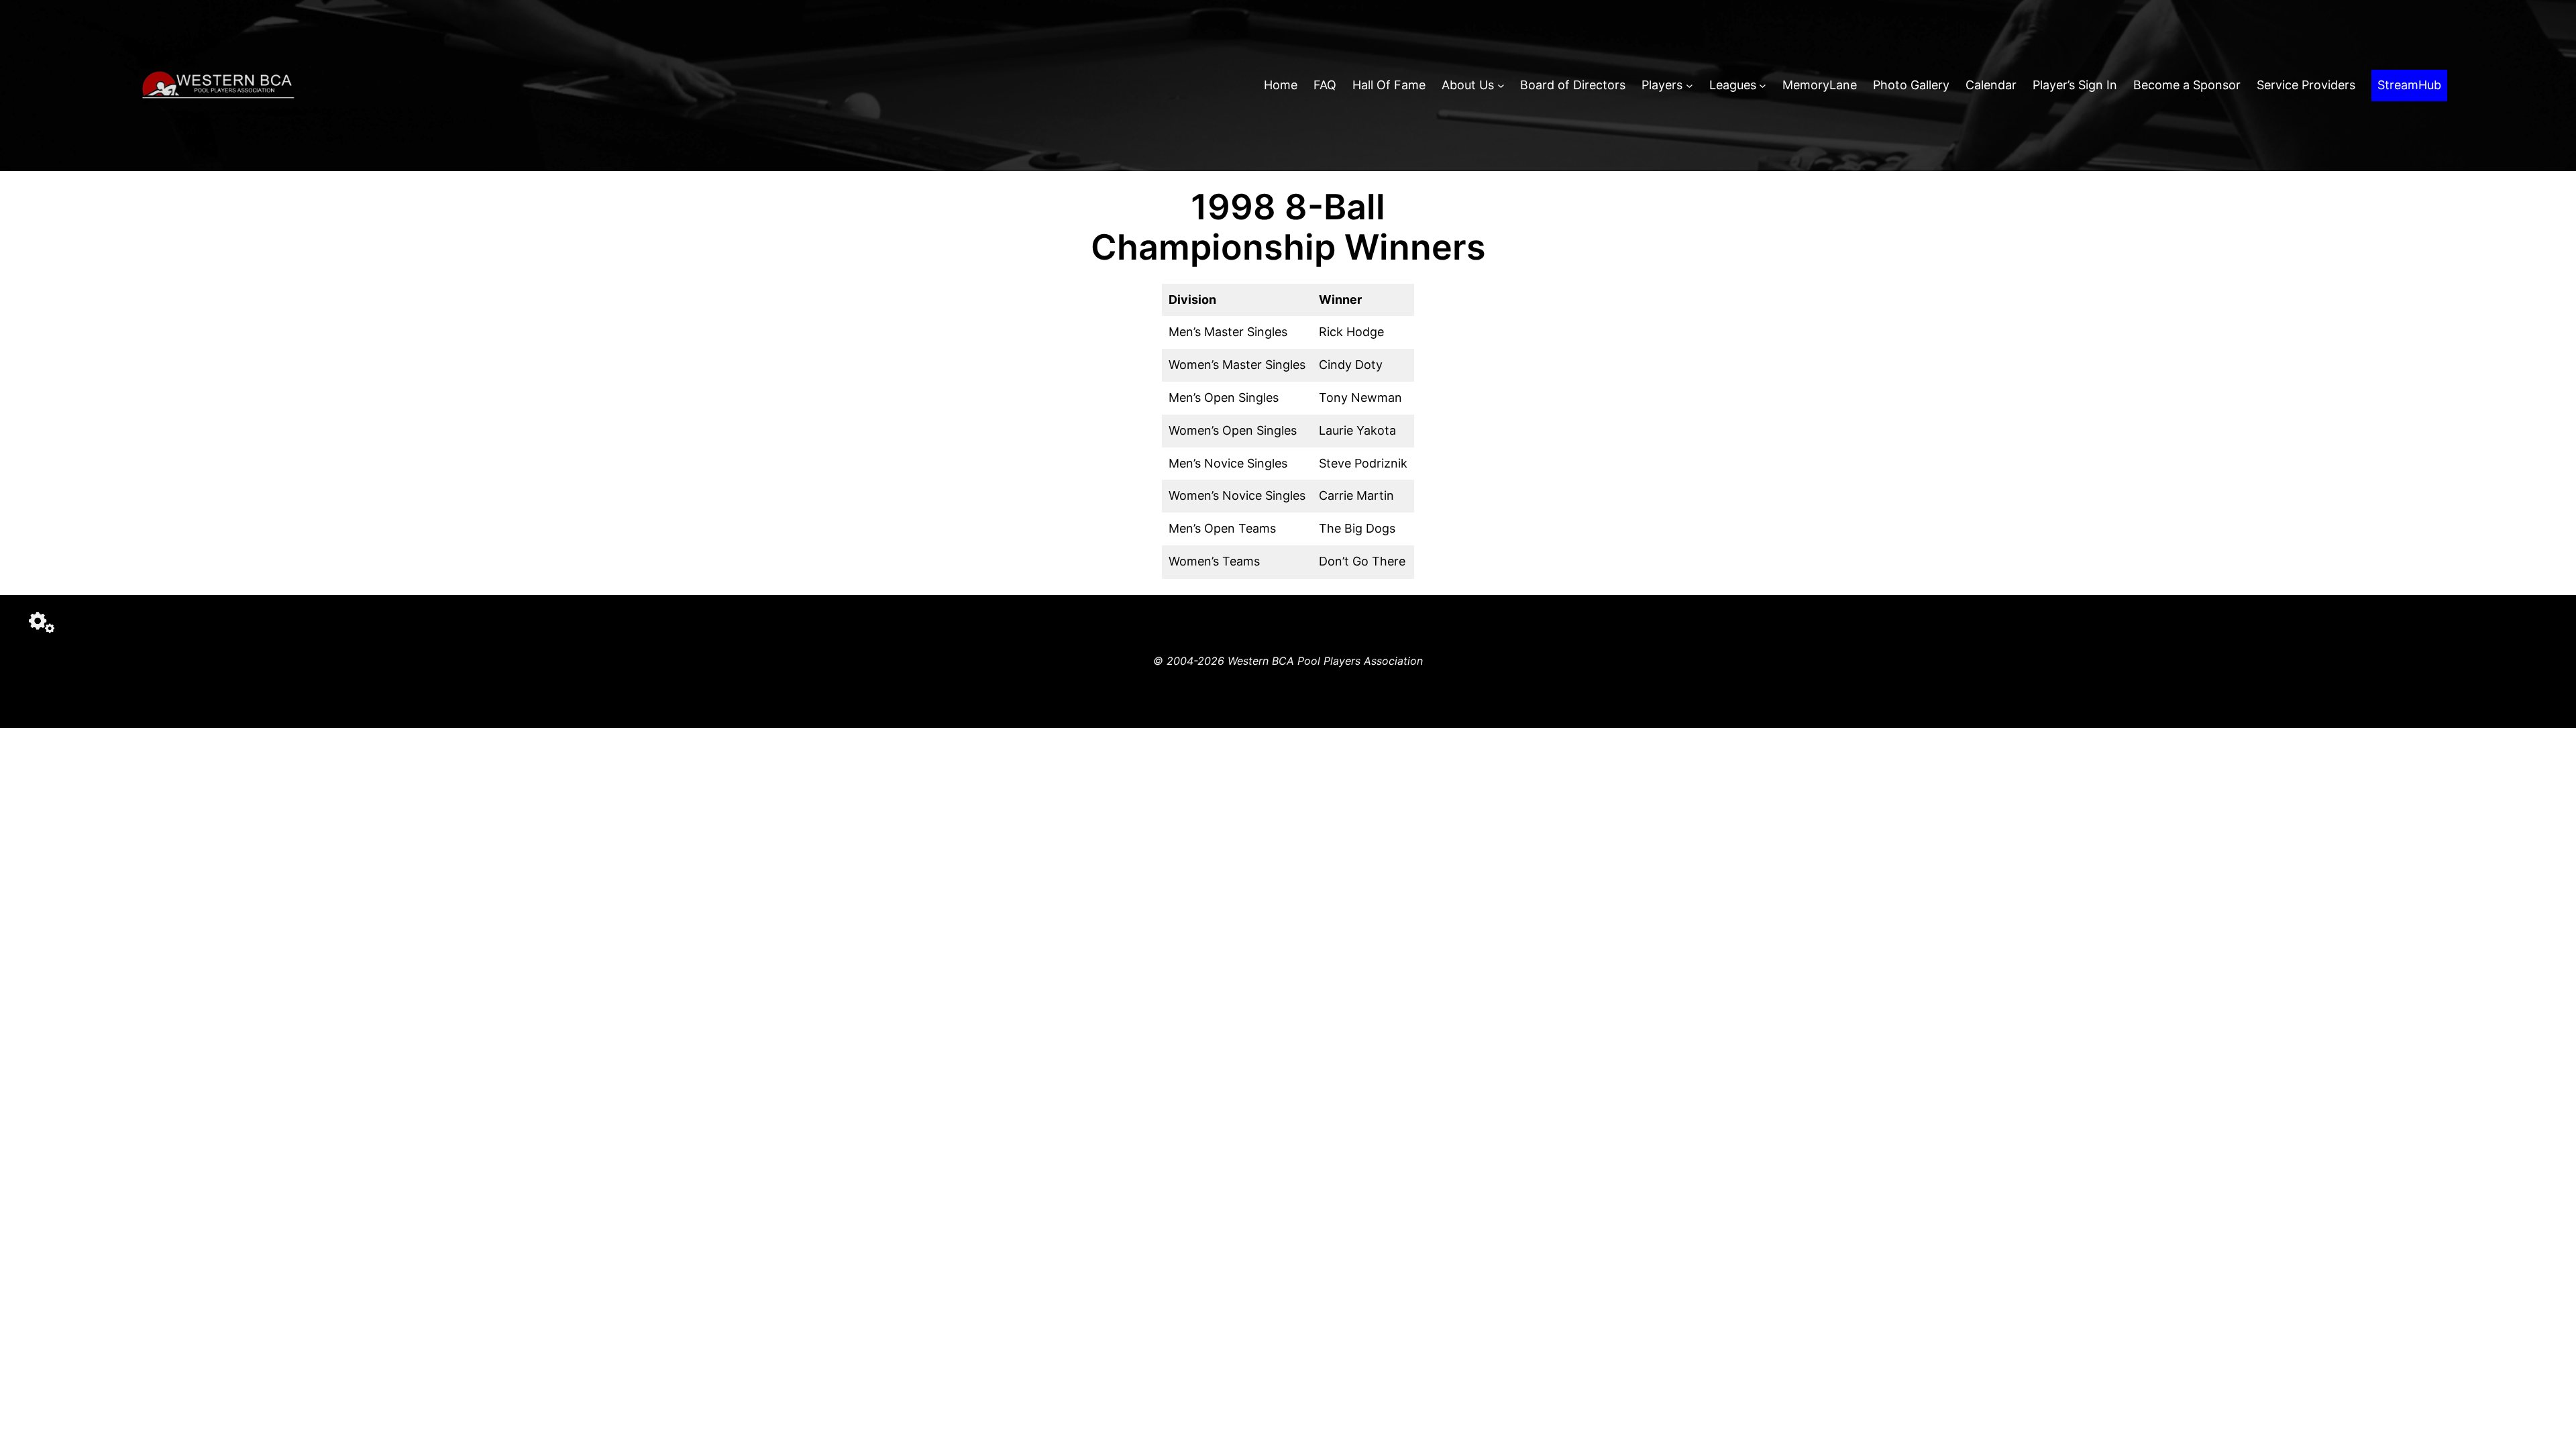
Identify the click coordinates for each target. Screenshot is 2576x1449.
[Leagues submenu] (1763, 86)
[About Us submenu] (1501, 86)
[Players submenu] (1689, 86)
